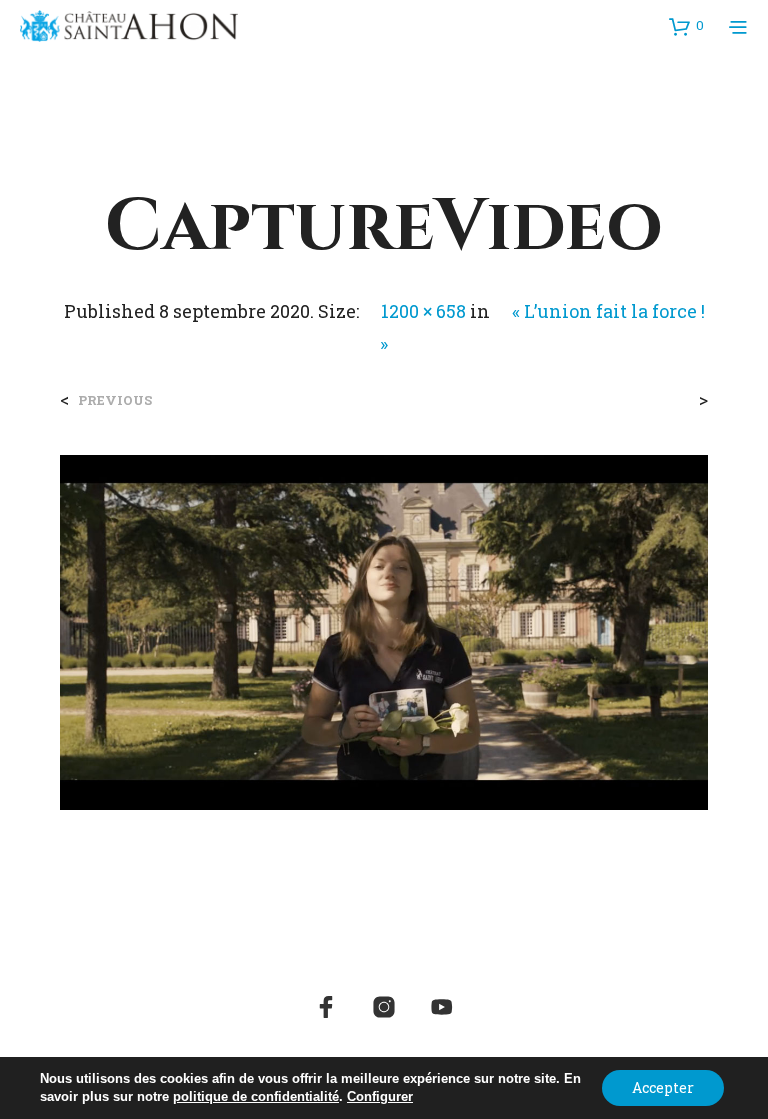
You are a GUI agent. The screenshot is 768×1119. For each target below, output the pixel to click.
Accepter (663, 1087)
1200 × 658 (423, 311)
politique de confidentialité (256, 1096)
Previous (115, 400)
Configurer (380, 1096)
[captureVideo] (384, 630)
